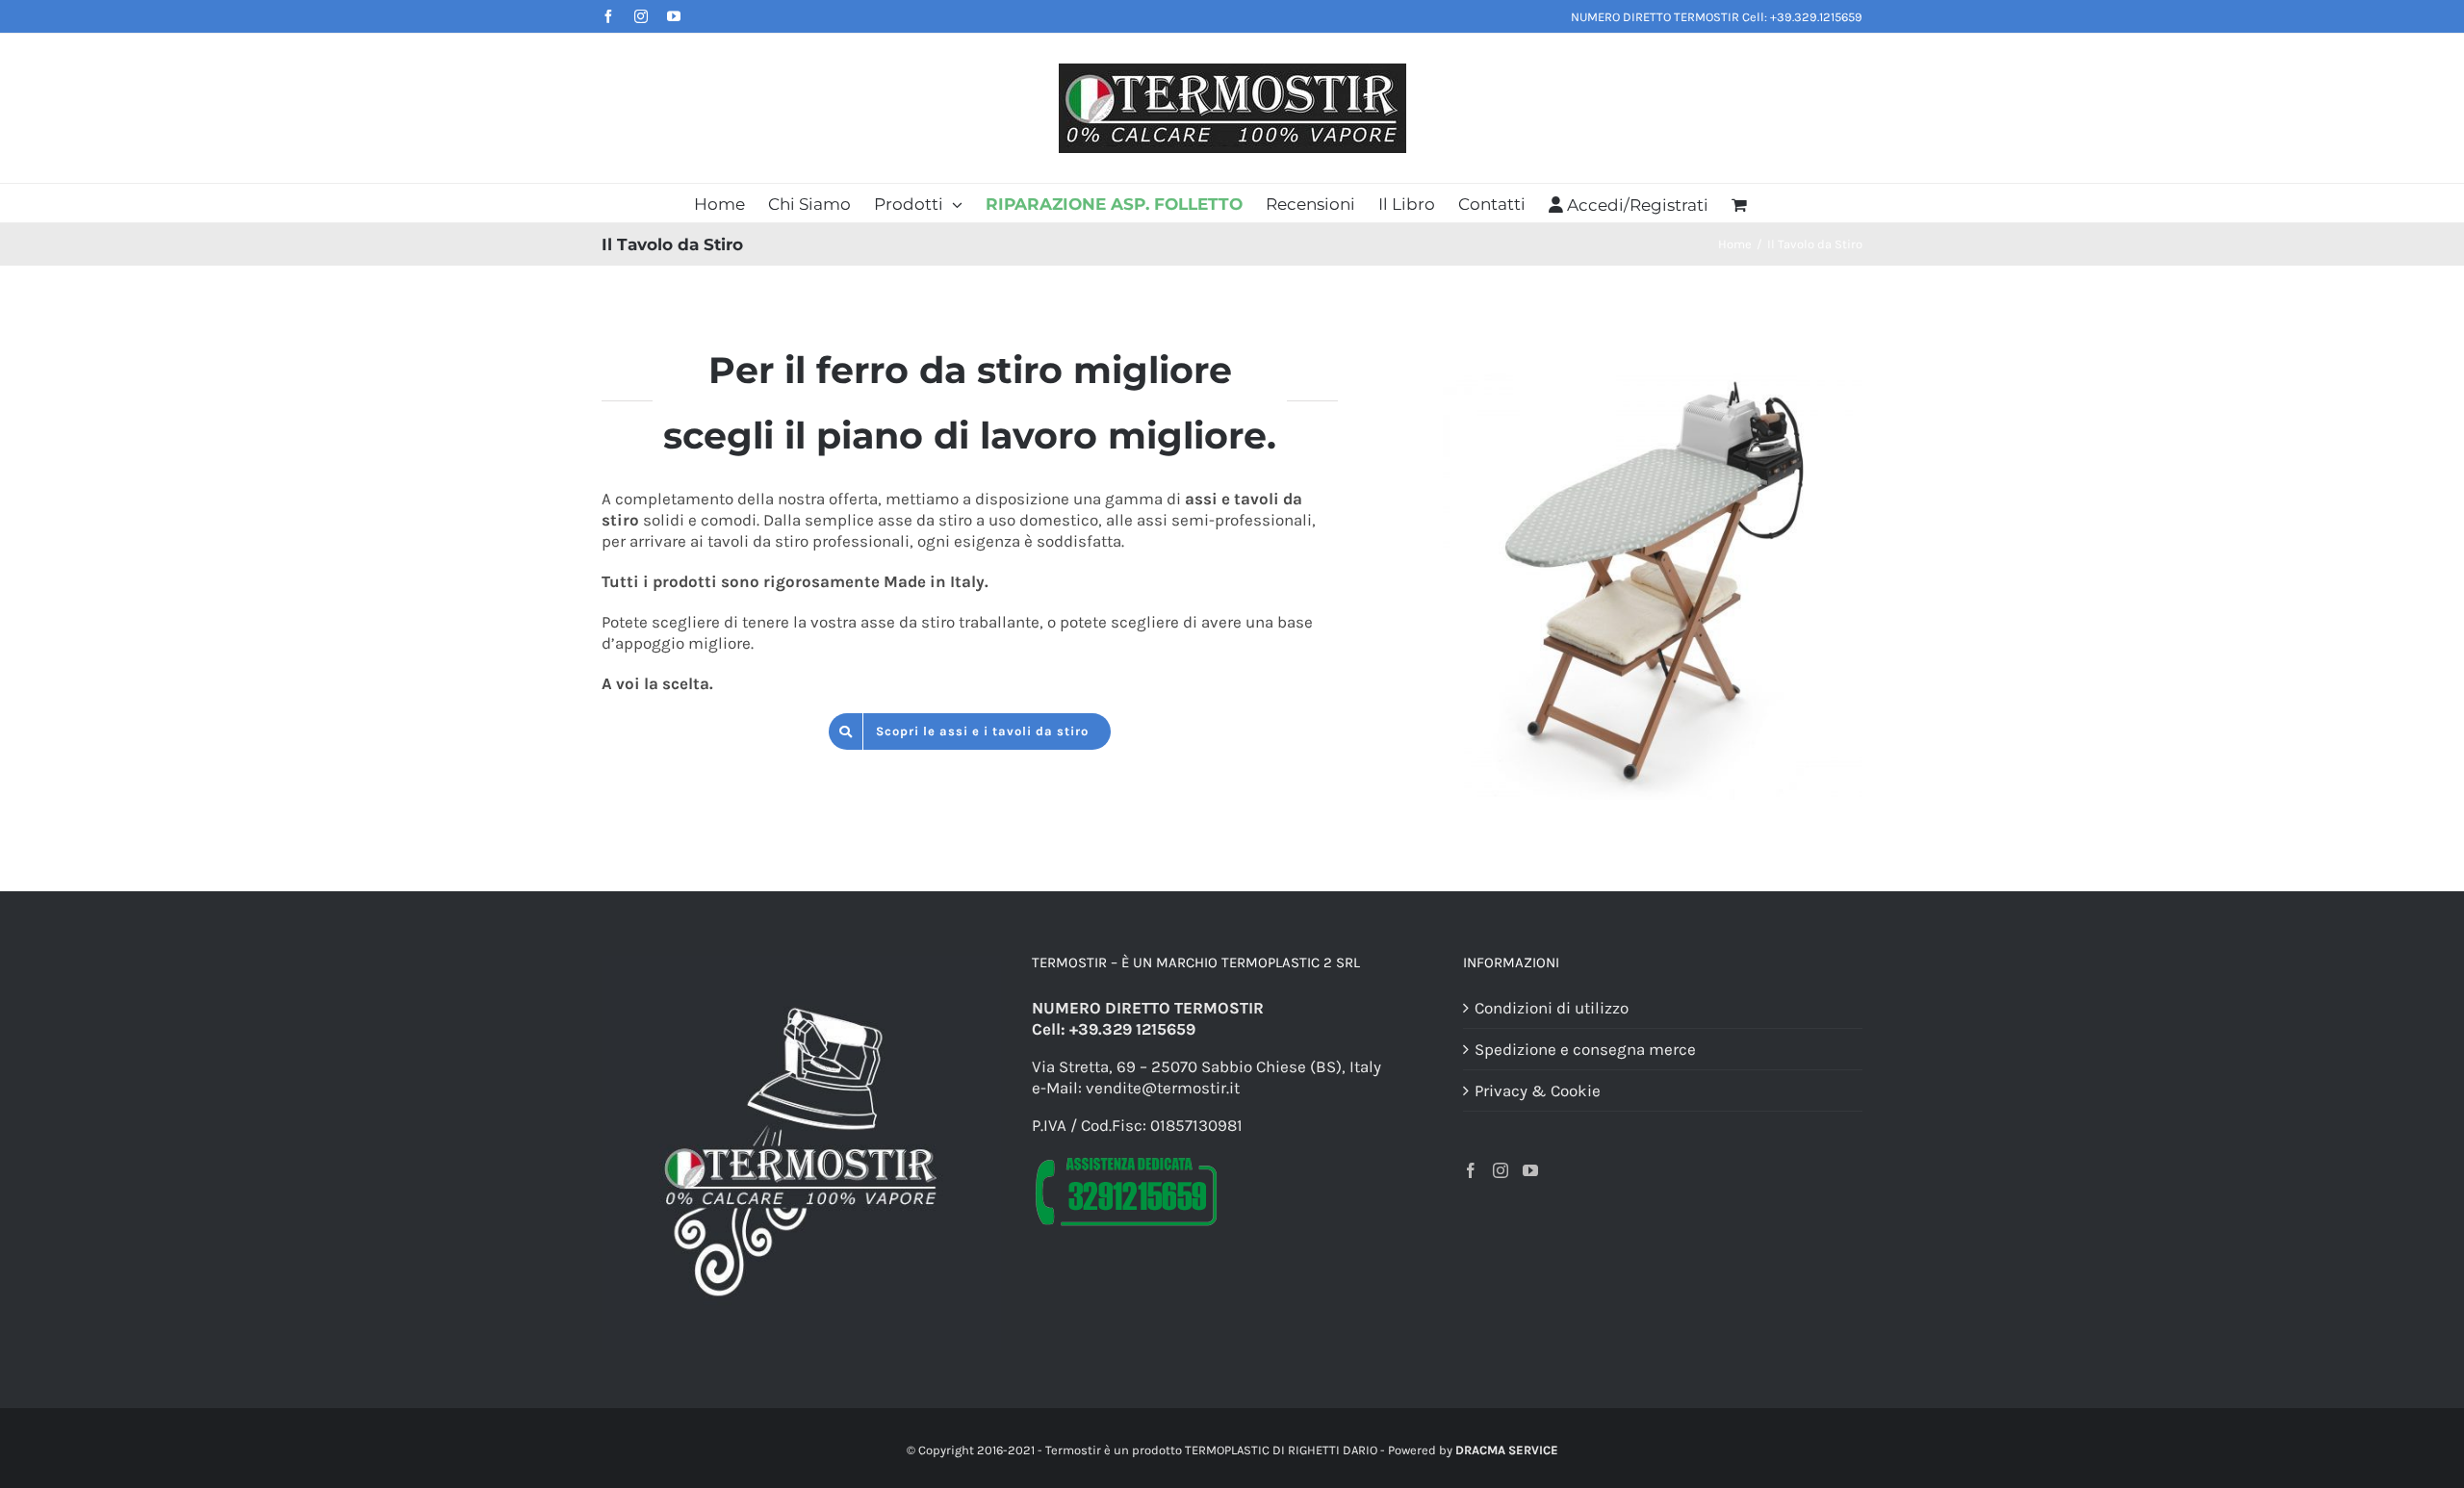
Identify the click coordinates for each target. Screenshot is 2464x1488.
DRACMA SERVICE (1507, 1450)
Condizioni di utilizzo (1552, 1008)
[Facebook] (1471, 1170)
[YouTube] (1530, 1170)
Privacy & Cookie (1538, 1090)
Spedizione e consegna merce (1585, 1049)
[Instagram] (1501, 1170)
